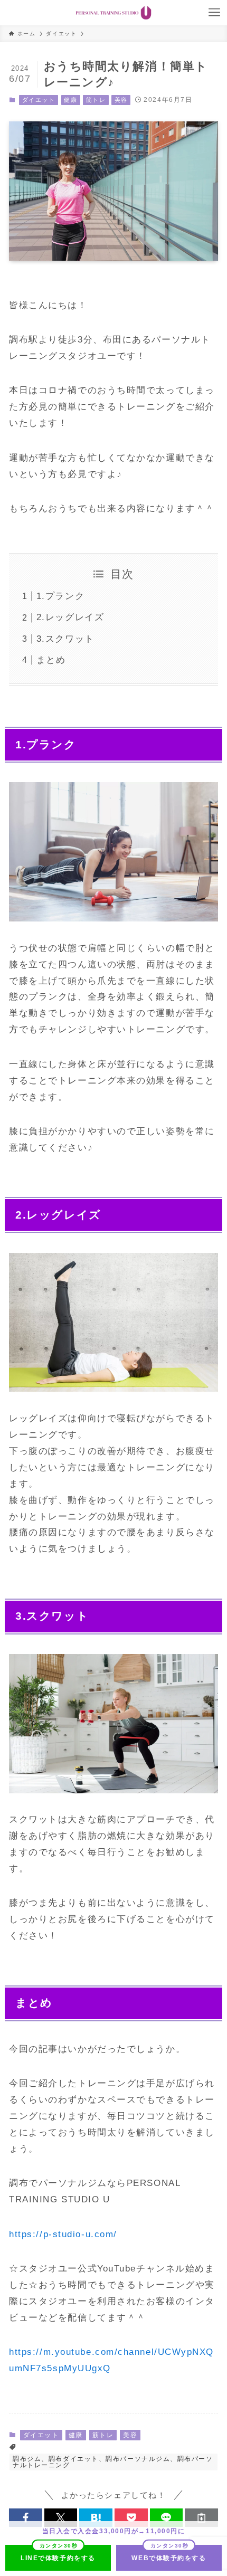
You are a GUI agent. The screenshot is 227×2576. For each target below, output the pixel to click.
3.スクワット (65, 639)
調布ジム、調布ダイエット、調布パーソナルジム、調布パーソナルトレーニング (113, 2462)
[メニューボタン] (214, 13)
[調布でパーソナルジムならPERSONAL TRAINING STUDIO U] (113, 13)
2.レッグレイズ (70, 617)
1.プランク (60, 596)
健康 (70, 100)
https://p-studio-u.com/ (63, 2234)
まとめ (51, 660)
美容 (121, 100)
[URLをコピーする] (201, 2518)
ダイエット (39, 100)
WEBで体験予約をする (169, 2558)
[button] (26, 2518)
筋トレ (96, 100)
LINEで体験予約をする (58, 2558)
